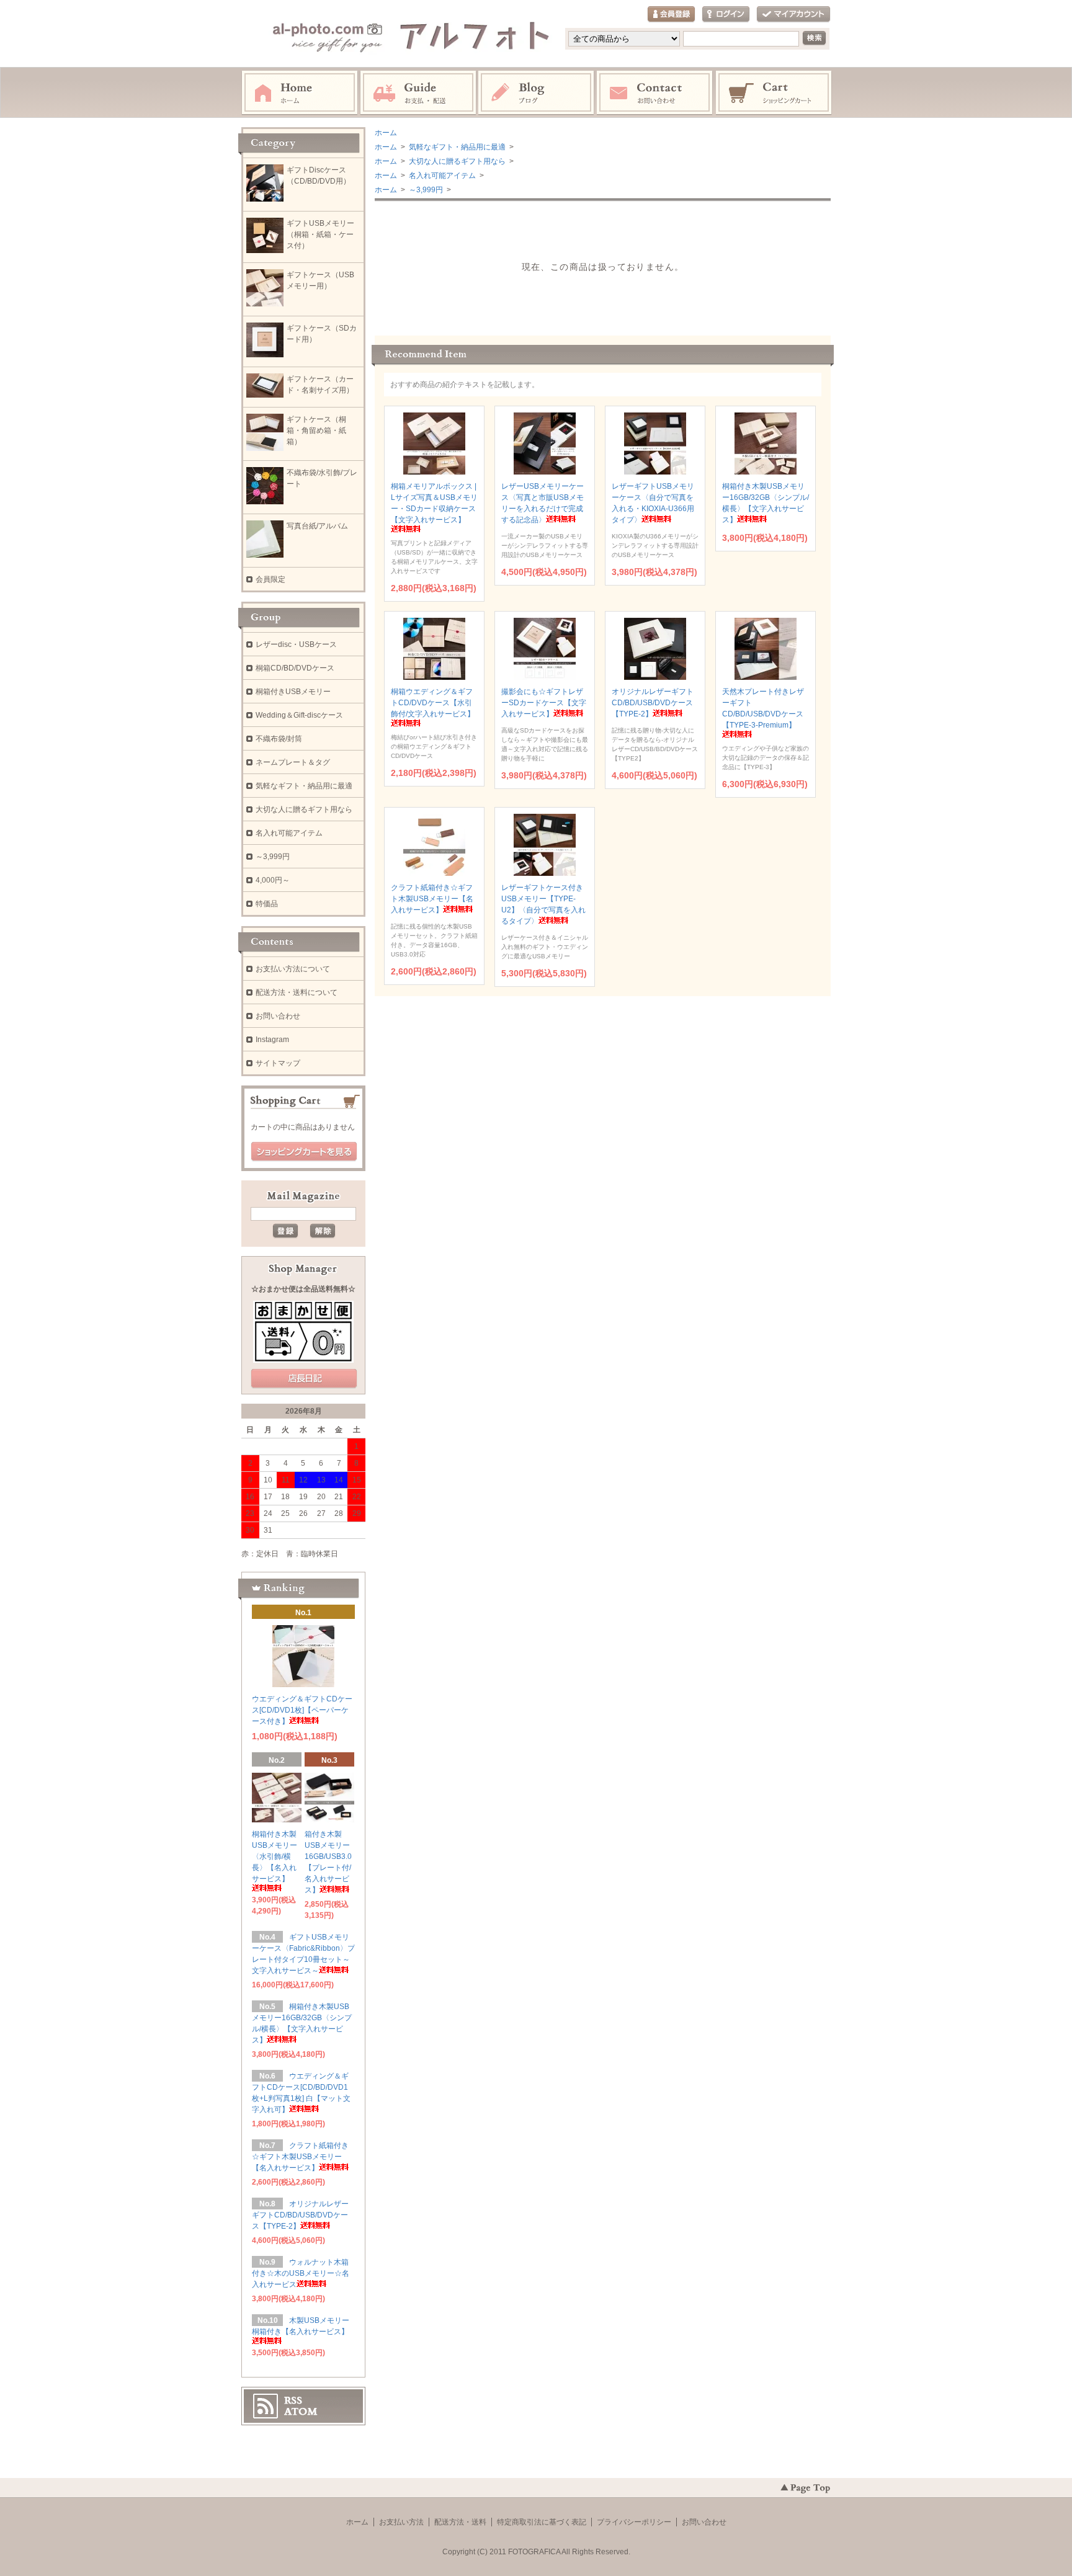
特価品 (267, 904)
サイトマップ (278, 1063)
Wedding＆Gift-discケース (299, 715)
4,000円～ (273, 880)
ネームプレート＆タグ (293, 762)
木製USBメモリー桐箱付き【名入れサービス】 (301, 2326)
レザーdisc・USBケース (296, 644)
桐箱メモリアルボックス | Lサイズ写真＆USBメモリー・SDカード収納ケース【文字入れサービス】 (434, 503)
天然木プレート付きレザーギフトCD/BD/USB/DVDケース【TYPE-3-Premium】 (763, 708)
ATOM (301, 2412)
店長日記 (304, 1379)
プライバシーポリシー (634, 2522)
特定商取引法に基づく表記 (542, 2522)
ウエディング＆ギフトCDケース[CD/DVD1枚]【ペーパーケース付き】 (302, 1710)
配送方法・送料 (460, 2522)
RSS (293, 2400)
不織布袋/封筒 (279, 739)
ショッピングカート (774, 93)
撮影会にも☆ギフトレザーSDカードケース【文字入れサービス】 (544, 703)
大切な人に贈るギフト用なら (456, 161)
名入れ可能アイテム (441, 176)
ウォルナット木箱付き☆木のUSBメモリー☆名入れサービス (301, 2273)
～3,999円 (425, 190)
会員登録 (671, 15)
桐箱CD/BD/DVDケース (295, 668)
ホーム (300, 93)
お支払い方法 (401, 2522)
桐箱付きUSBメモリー (293, 692)
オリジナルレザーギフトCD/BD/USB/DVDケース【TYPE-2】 (653, 703)
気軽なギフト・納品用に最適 (456, 147)
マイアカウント (793, 15)
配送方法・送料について (297, 992)
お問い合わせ (655, 93)
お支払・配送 (418, 93)
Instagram (537, 93)
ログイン (726, 15)
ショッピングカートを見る (304, 1152)
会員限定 (270, 579)
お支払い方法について (293, 969)
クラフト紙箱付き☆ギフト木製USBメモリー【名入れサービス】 (432, 899)
